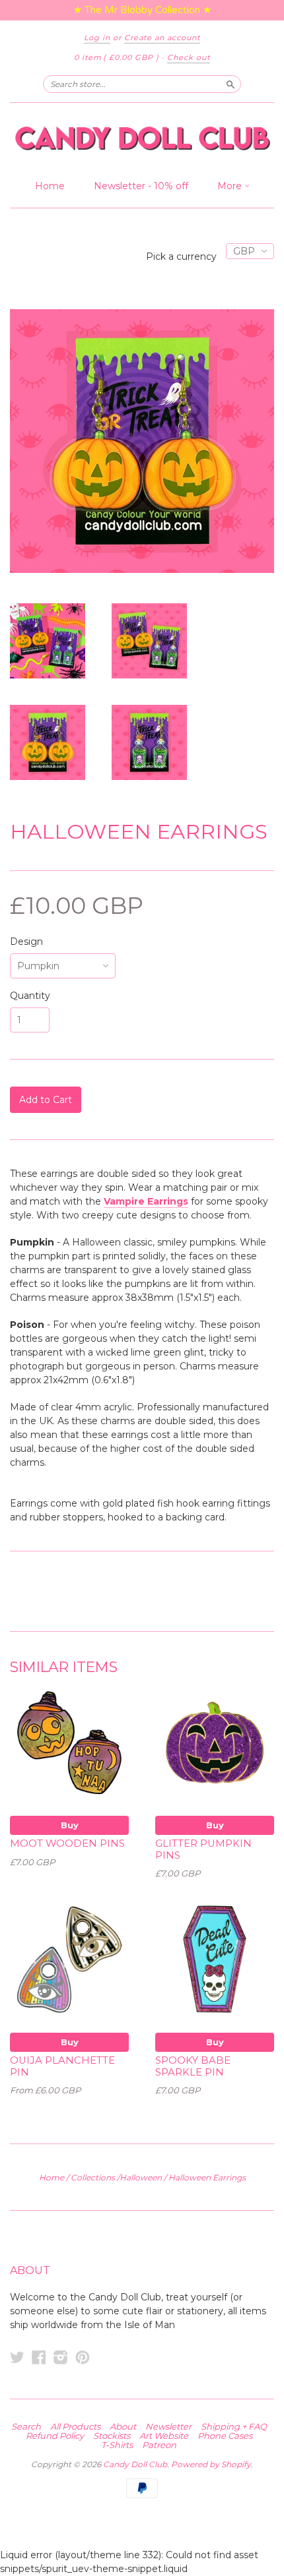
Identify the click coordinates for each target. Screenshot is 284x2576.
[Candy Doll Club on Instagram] (61, 2357)
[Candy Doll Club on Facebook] (39, 2357)
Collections (93, 2177)
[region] (142, 10)
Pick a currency (183, 256)
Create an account (162, 38)
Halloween (141, 2177)
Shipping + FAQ (234, 2426)
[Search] (231, 84)
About (123, 2426)
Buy (70, 1825)
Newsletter (168, 2426)
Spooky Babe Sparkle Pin (193, 2066)
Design (26, 942)
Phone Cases (225, 2436)
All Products (75, 2426)
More (231, 186)
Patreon (159, 2445)
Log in (97, 38)
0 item (117, 57)
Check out (189, 57)
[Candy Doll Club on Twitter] (17, 2357)
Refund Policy (55, 2436)
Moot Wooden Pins (67, 1843)
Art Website (164, 2436)
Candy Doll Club (135, 2464)
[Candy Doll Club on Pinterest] (83, 2357)
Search (26, 2426)
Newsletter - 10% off (141, 186)
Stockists (112, 2436)
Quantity (30, 996)
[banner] (142, 138)
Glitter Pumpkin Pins (203, 1849)
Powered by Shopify (211, 2464)
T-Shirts (117, 2445)
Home (50, 186)
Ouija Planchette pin (62, 2066)
